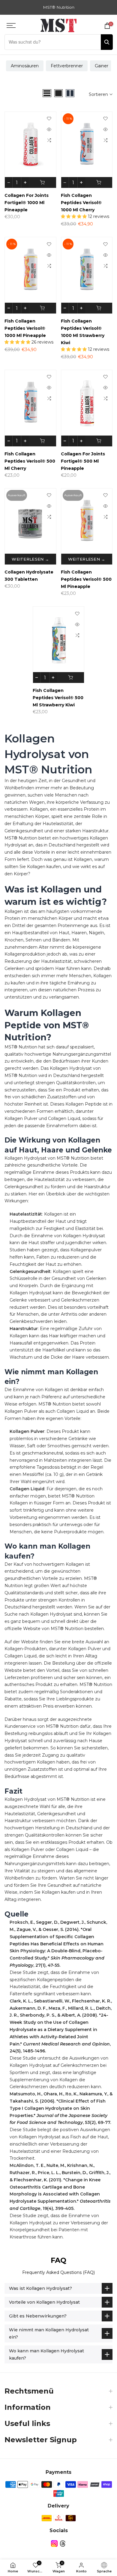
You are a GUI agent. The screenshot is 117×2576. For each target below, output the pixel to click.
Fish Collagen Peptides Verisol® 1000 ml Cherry (81, 203)
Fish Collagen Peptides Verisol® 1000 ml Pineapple (25, 328)
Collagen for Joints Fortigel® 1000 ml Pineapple (27, 203)
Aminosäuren (25, 66)
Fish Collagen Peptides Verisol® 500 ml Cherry (30, 461)
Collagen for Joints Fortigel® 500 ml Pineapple (83, 461)
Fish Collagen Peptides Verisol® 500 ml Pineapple (86, 579)
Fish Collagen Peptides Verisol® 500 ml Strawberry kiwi (58, 698)
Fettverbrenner (67, 66)
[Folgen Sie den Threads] (63, 2544)
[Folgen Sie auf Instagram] (54, 2544)
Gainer (102, 66)
